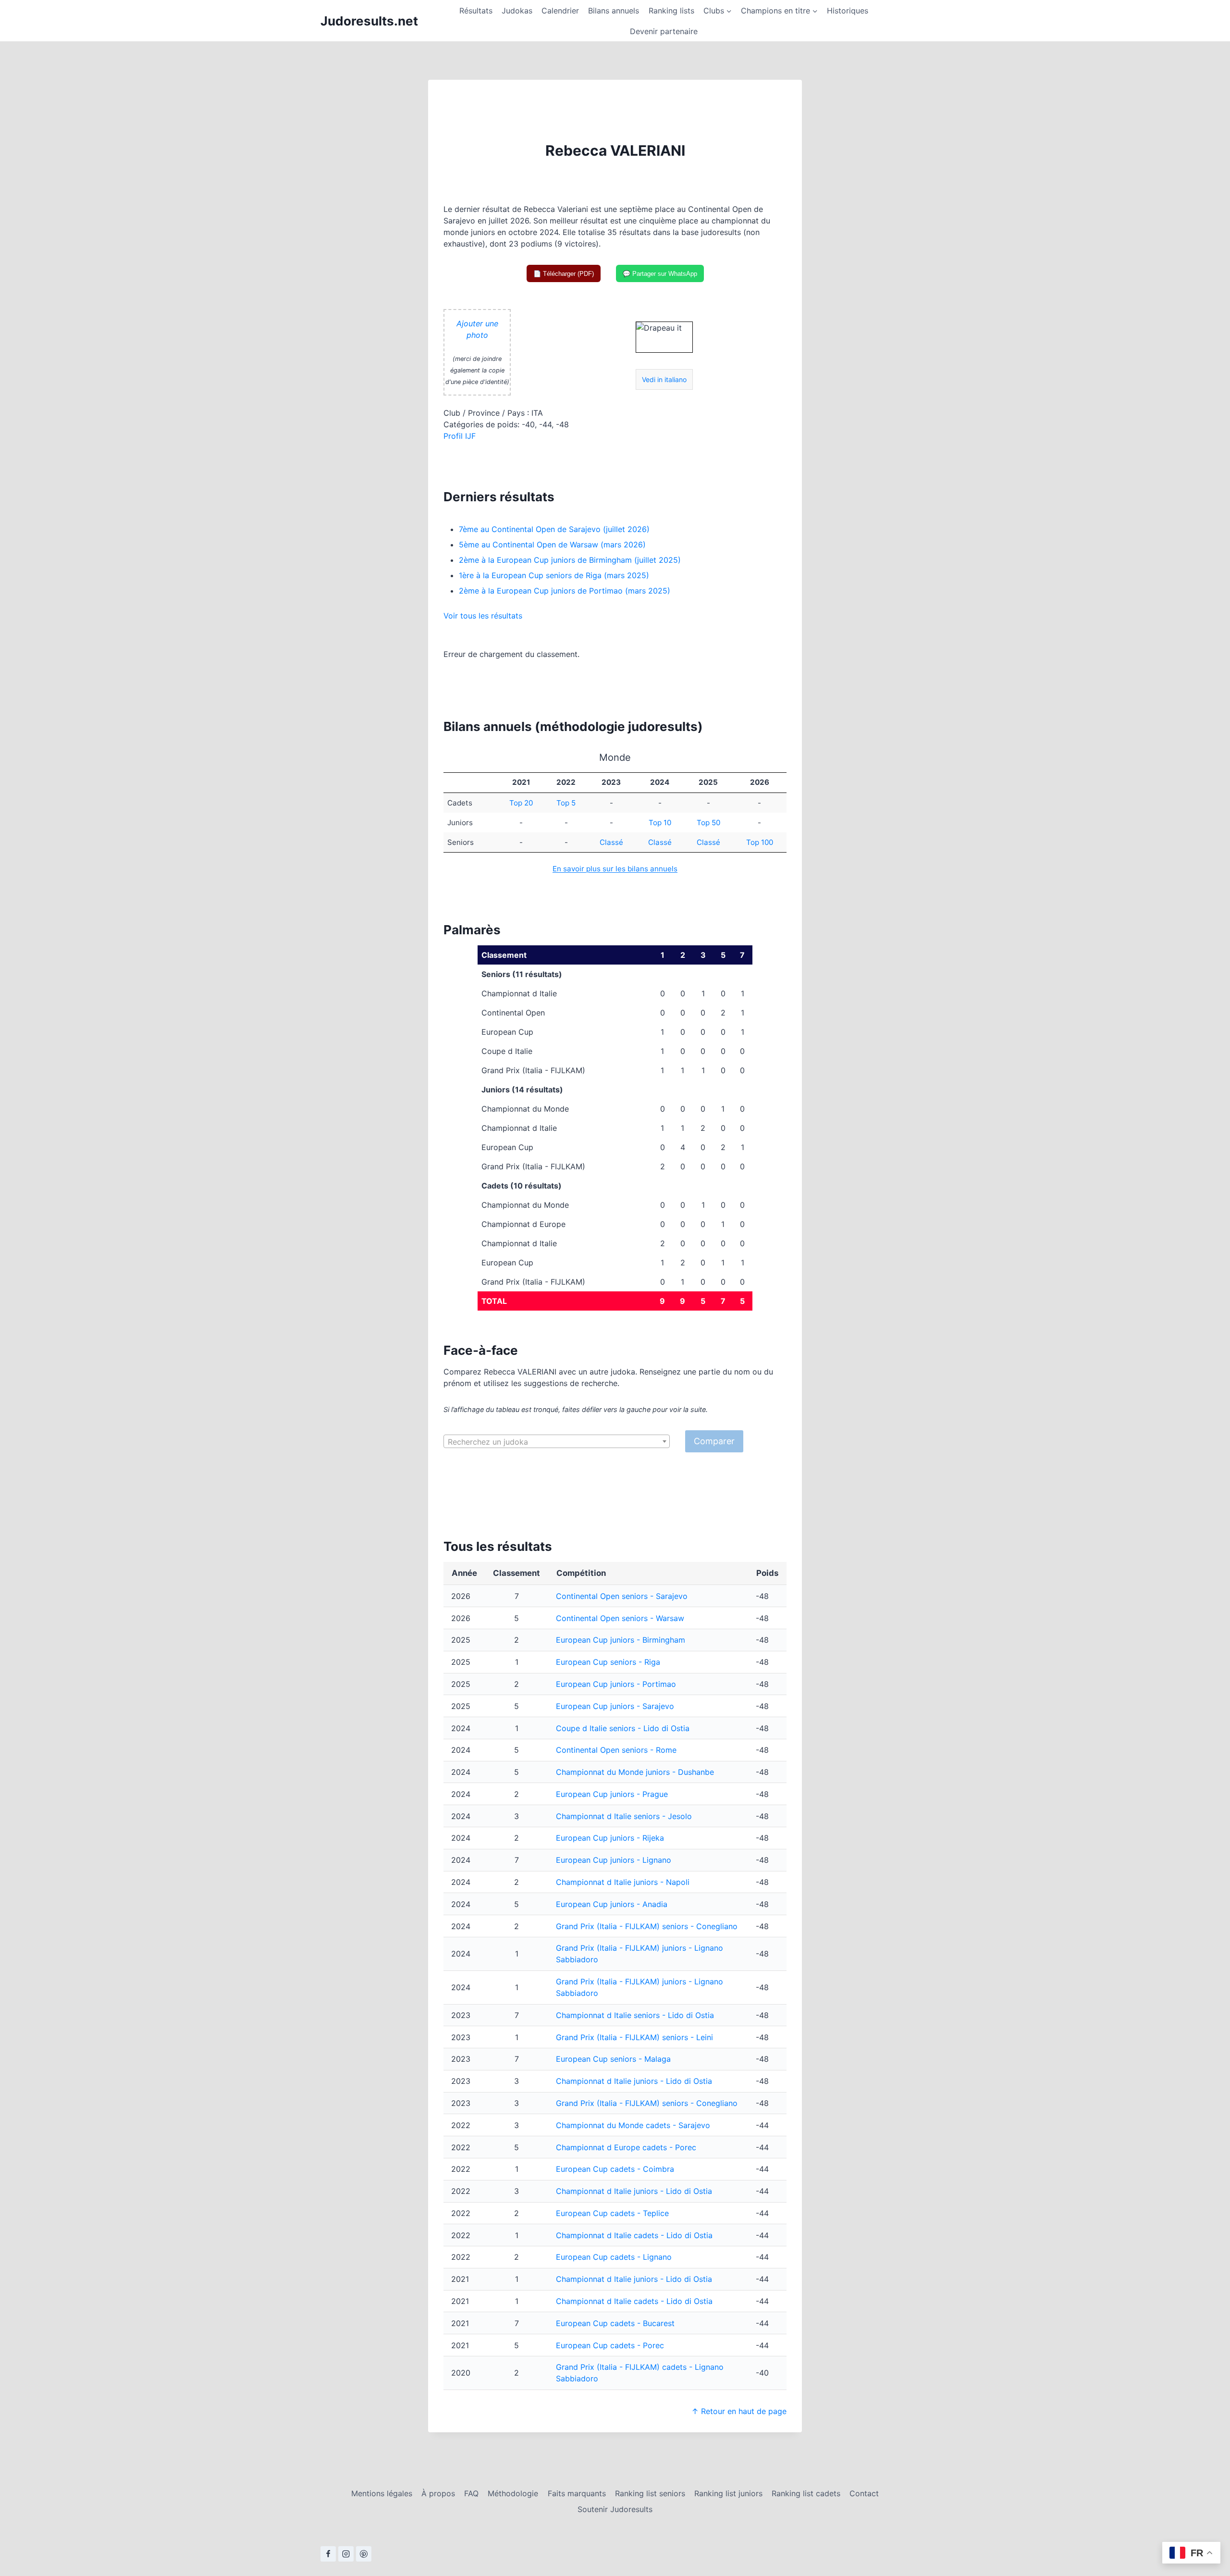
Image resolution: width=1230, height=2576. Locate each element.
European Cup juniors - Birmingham (621, 1640)
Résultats (476, 11)
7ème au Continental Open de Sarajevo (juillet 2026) (554, 529)
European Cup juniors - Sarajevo (615, 1706)
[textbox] (557, 1442)
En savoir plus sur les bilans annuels (615, 869)
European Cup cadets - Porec (610, 2345)
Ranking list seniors (650, 2493)
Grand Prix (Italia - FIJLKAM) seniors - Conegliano (647, 1926)
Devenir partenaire (664, 31)
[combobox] (557, 1441)
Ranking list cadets (806, 2493)
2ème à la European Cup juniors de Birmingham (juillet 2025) (570, 560)
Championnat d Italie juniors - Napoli (623, 1882)
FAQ (471, 2493)
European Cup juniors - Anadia (612, 1904)
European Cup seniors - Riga (608, 1662)
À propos (438, 2493)
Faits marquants (577, 2493)
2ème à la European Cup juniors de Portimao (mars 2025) (565, 591)
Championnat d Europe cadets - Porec (626, 2147)
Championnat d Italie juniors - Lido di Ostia (634, 2081)
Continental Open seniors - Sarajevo (622, 1596)
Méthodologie (513, 2493)
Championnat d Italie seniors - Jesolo (624, 1816)
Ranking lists (671, 11)
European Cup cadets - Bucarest (615, 2323)
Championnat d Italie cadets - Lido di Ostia (634, 2235)
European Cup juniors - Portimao (616, 1684)
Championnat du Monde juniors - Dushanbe (635, 1772)
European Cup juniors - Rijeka (610, 1838)
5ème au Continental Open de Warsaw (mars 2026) (552, 545)
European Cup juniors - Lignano (614, 1860)
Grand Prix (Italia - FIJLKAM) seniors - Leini (634, 2037)
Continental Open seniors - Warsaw (620, 1618)
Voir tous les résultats (483, 616)
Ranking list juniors (728, 2493)
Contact (864, 2493)
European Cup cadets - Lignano (614, 2257)
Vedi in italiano (664, 379)
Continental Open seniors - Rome (616, 1750)
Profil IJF (460, 436)
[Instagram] (346, 2554)
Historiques (848, 11)
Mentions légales (382, 2493)
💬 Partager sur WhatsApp (660, 274)
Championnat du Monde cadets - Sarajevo (633, 2125)
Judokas (517, 11)
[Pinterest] (364, 2554)
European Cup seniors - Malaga (613, 2059)
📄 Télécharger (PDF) (564, 274)
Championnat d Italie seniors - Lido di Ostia (635, 2015)
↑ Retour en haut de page (739, 2411)
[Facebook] (328, 2554)
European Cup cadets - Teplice (612, 2213)
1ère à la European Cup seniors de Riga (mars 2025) (554, 575)
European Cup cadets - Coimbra (615, 2169)
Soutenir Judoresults (615, 2509)
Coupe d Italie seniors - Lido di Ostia (623, 1728)
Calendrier (560, 11)
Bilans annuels (614, 11)
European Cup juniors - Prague (612, 1794)
